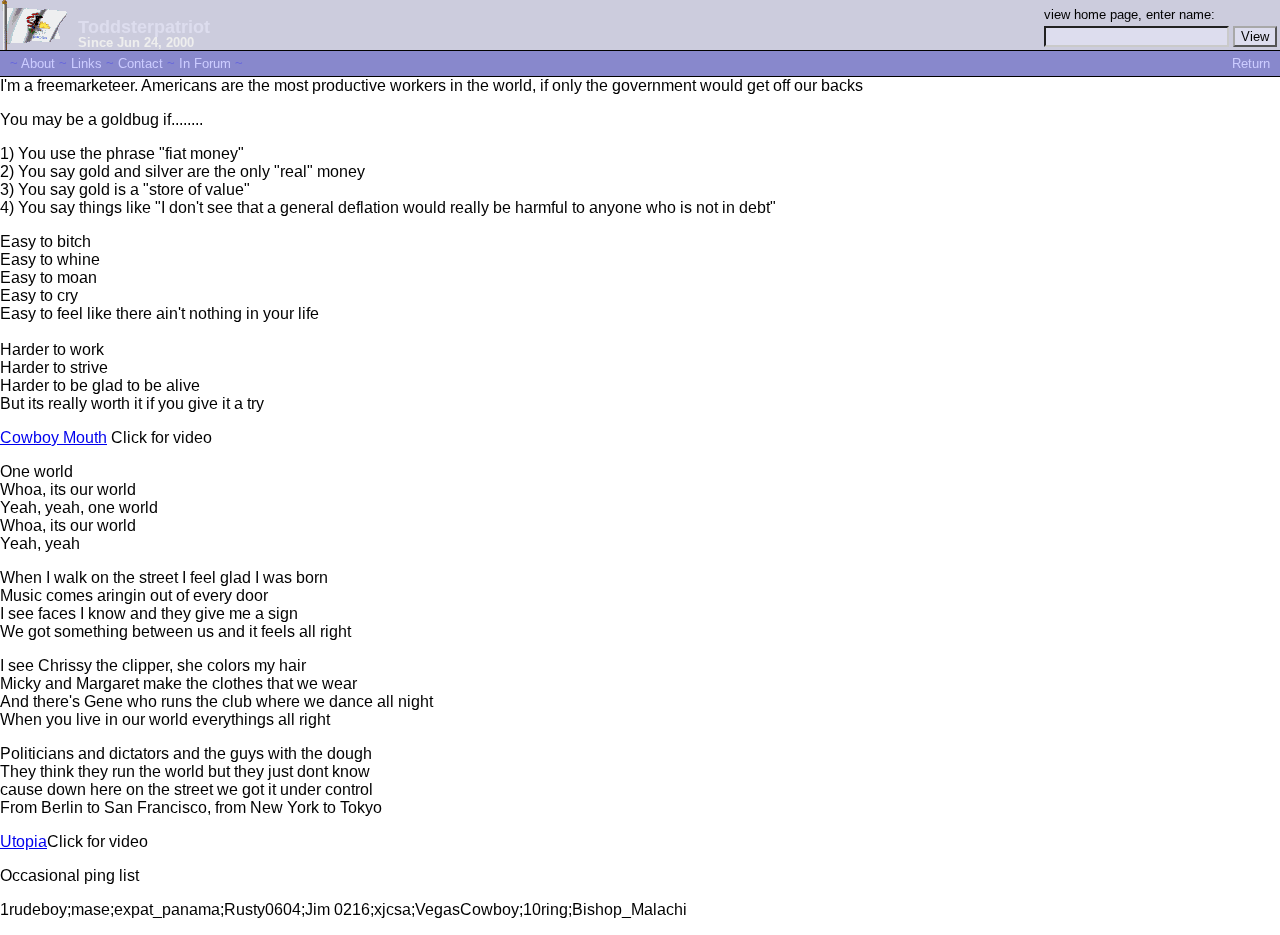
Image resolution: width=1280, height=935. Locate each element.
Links (86, 63)
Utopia (23, 841)
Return (1251, 63)
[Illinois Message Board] (34, 44)
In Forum (205, 63)
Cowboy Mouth (53, 437)
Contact (140, 63)
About (38, 63)
